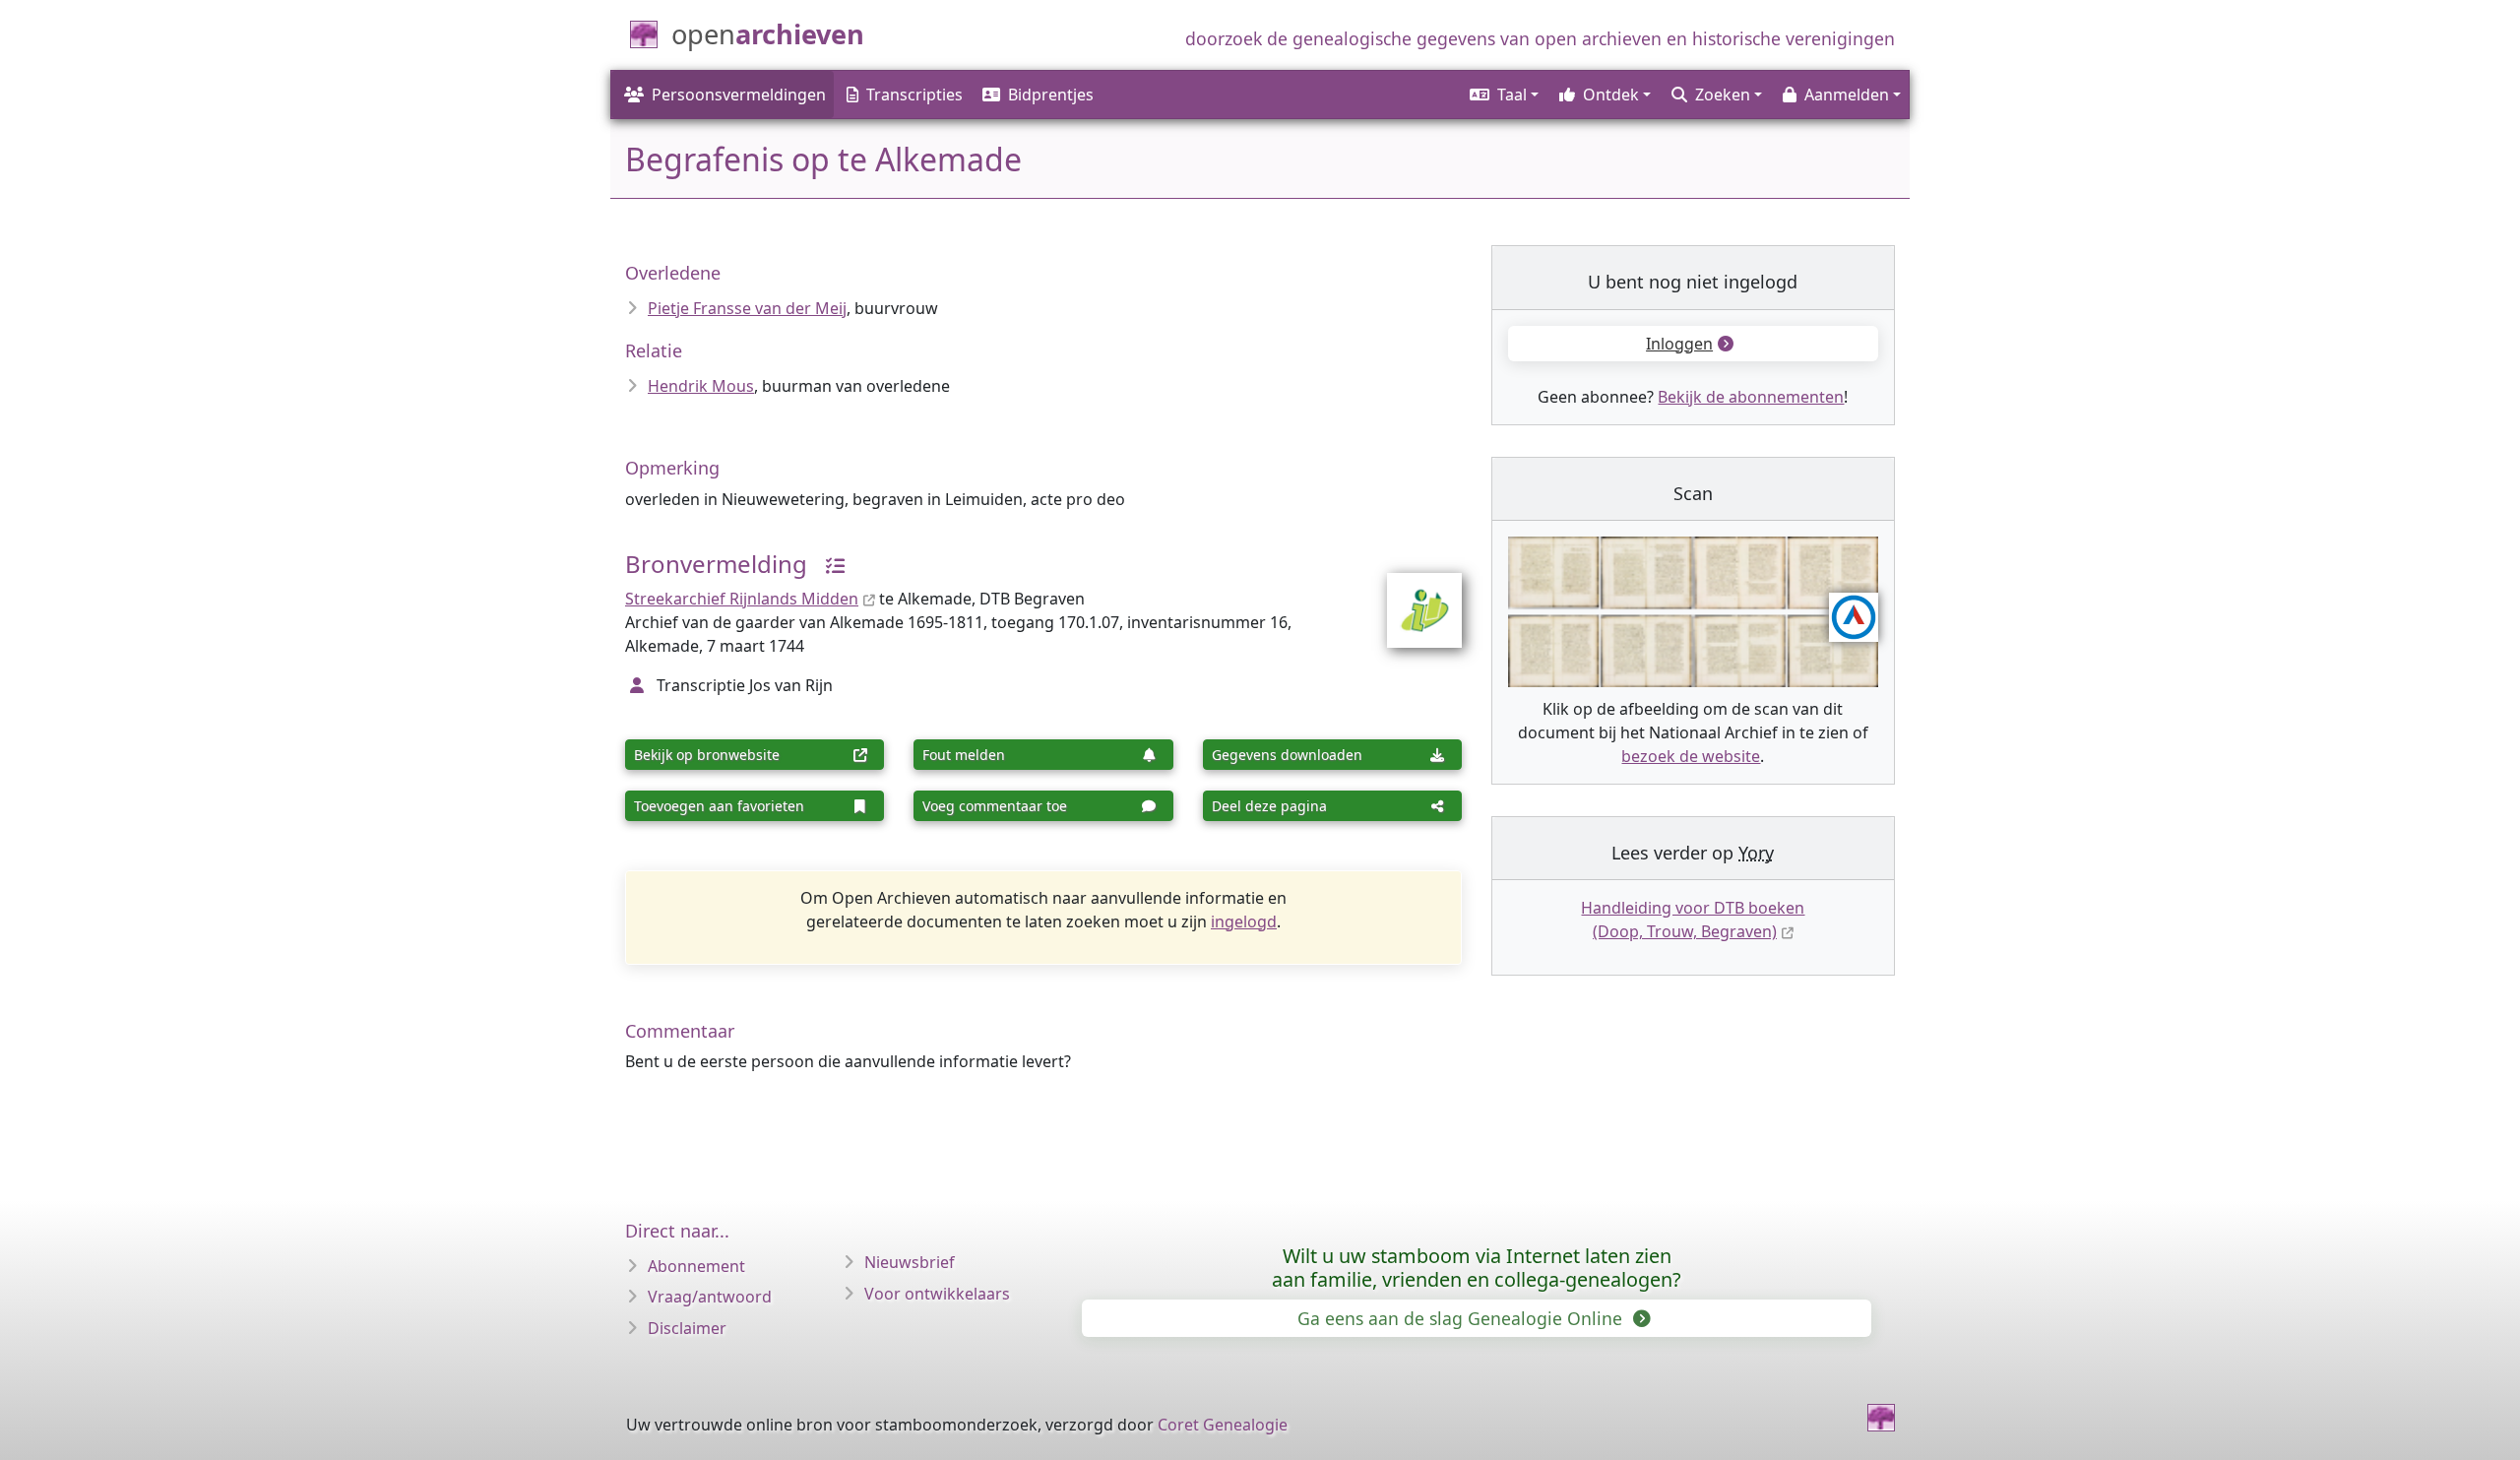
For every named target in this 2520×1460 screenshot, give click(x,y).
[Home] (1881, 1418)
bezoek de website (1691, 756)
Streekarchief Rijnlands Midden (742, 599)
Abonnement (696, 1266)
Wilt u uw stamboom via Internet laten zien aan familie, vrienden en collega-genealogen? (1477, 1268)
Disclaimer (687, 1328)
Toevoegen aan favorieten (719, 806)
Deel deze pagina (1269, 806)
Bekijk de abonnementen (1751, 397)
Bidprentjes (1051, 95)
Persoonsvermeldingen (739, 95)
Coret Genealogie (1223, 1425)
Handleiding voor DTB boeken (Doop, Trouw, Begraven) (1693, 920)
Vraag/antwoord (710, 1297)
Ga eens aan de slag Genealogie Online (1462, 1318)
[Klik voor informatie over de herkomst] (828, 564)
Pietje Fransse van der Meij (747, 308)
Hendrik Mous (701, 386)
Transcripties (914, 95)
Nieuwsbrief (910, 1262)
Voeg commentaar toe (995, 806)
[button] (1503, 95)
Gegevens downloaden (1287, 755)
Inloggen (1679, 344)
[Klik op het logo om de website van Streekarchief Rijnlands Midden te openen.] (1412, 598)
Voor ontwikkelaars (937, 1294)
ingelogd (1244, 921)
